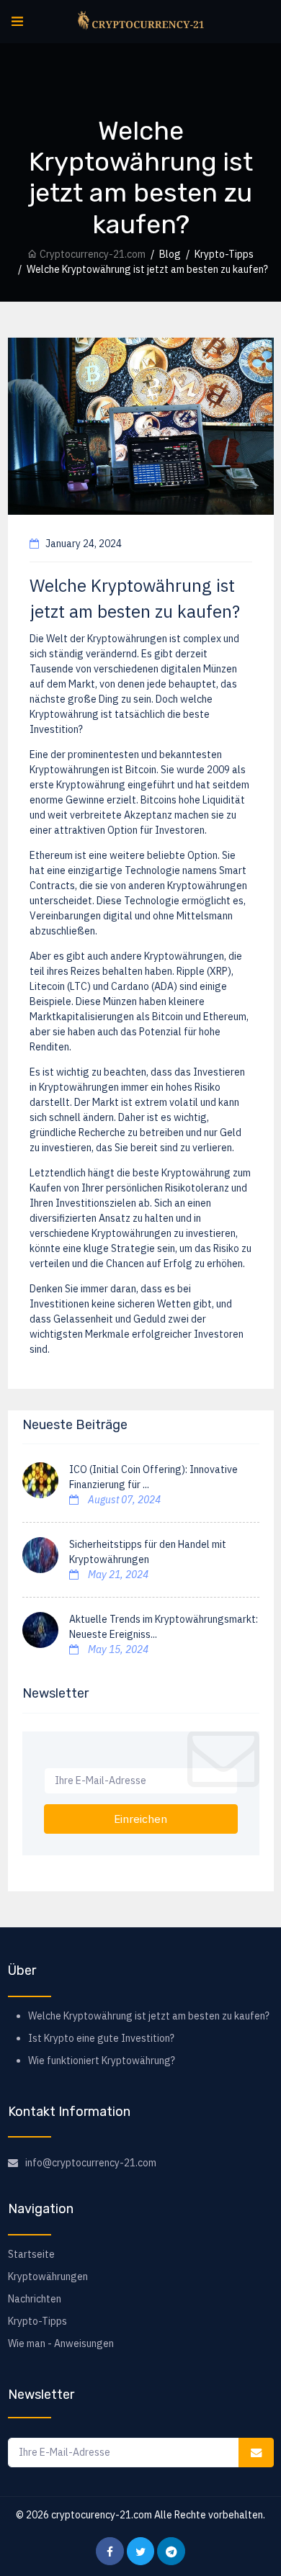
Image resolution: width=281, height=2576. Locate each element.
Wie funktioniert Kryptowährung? (102, 2061)
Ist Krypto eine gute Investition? (101, 2038)
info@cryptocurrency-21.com (91, 2163)
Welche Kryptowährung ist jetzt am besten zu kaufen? (149, 2016)
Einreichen (140, 1819)
